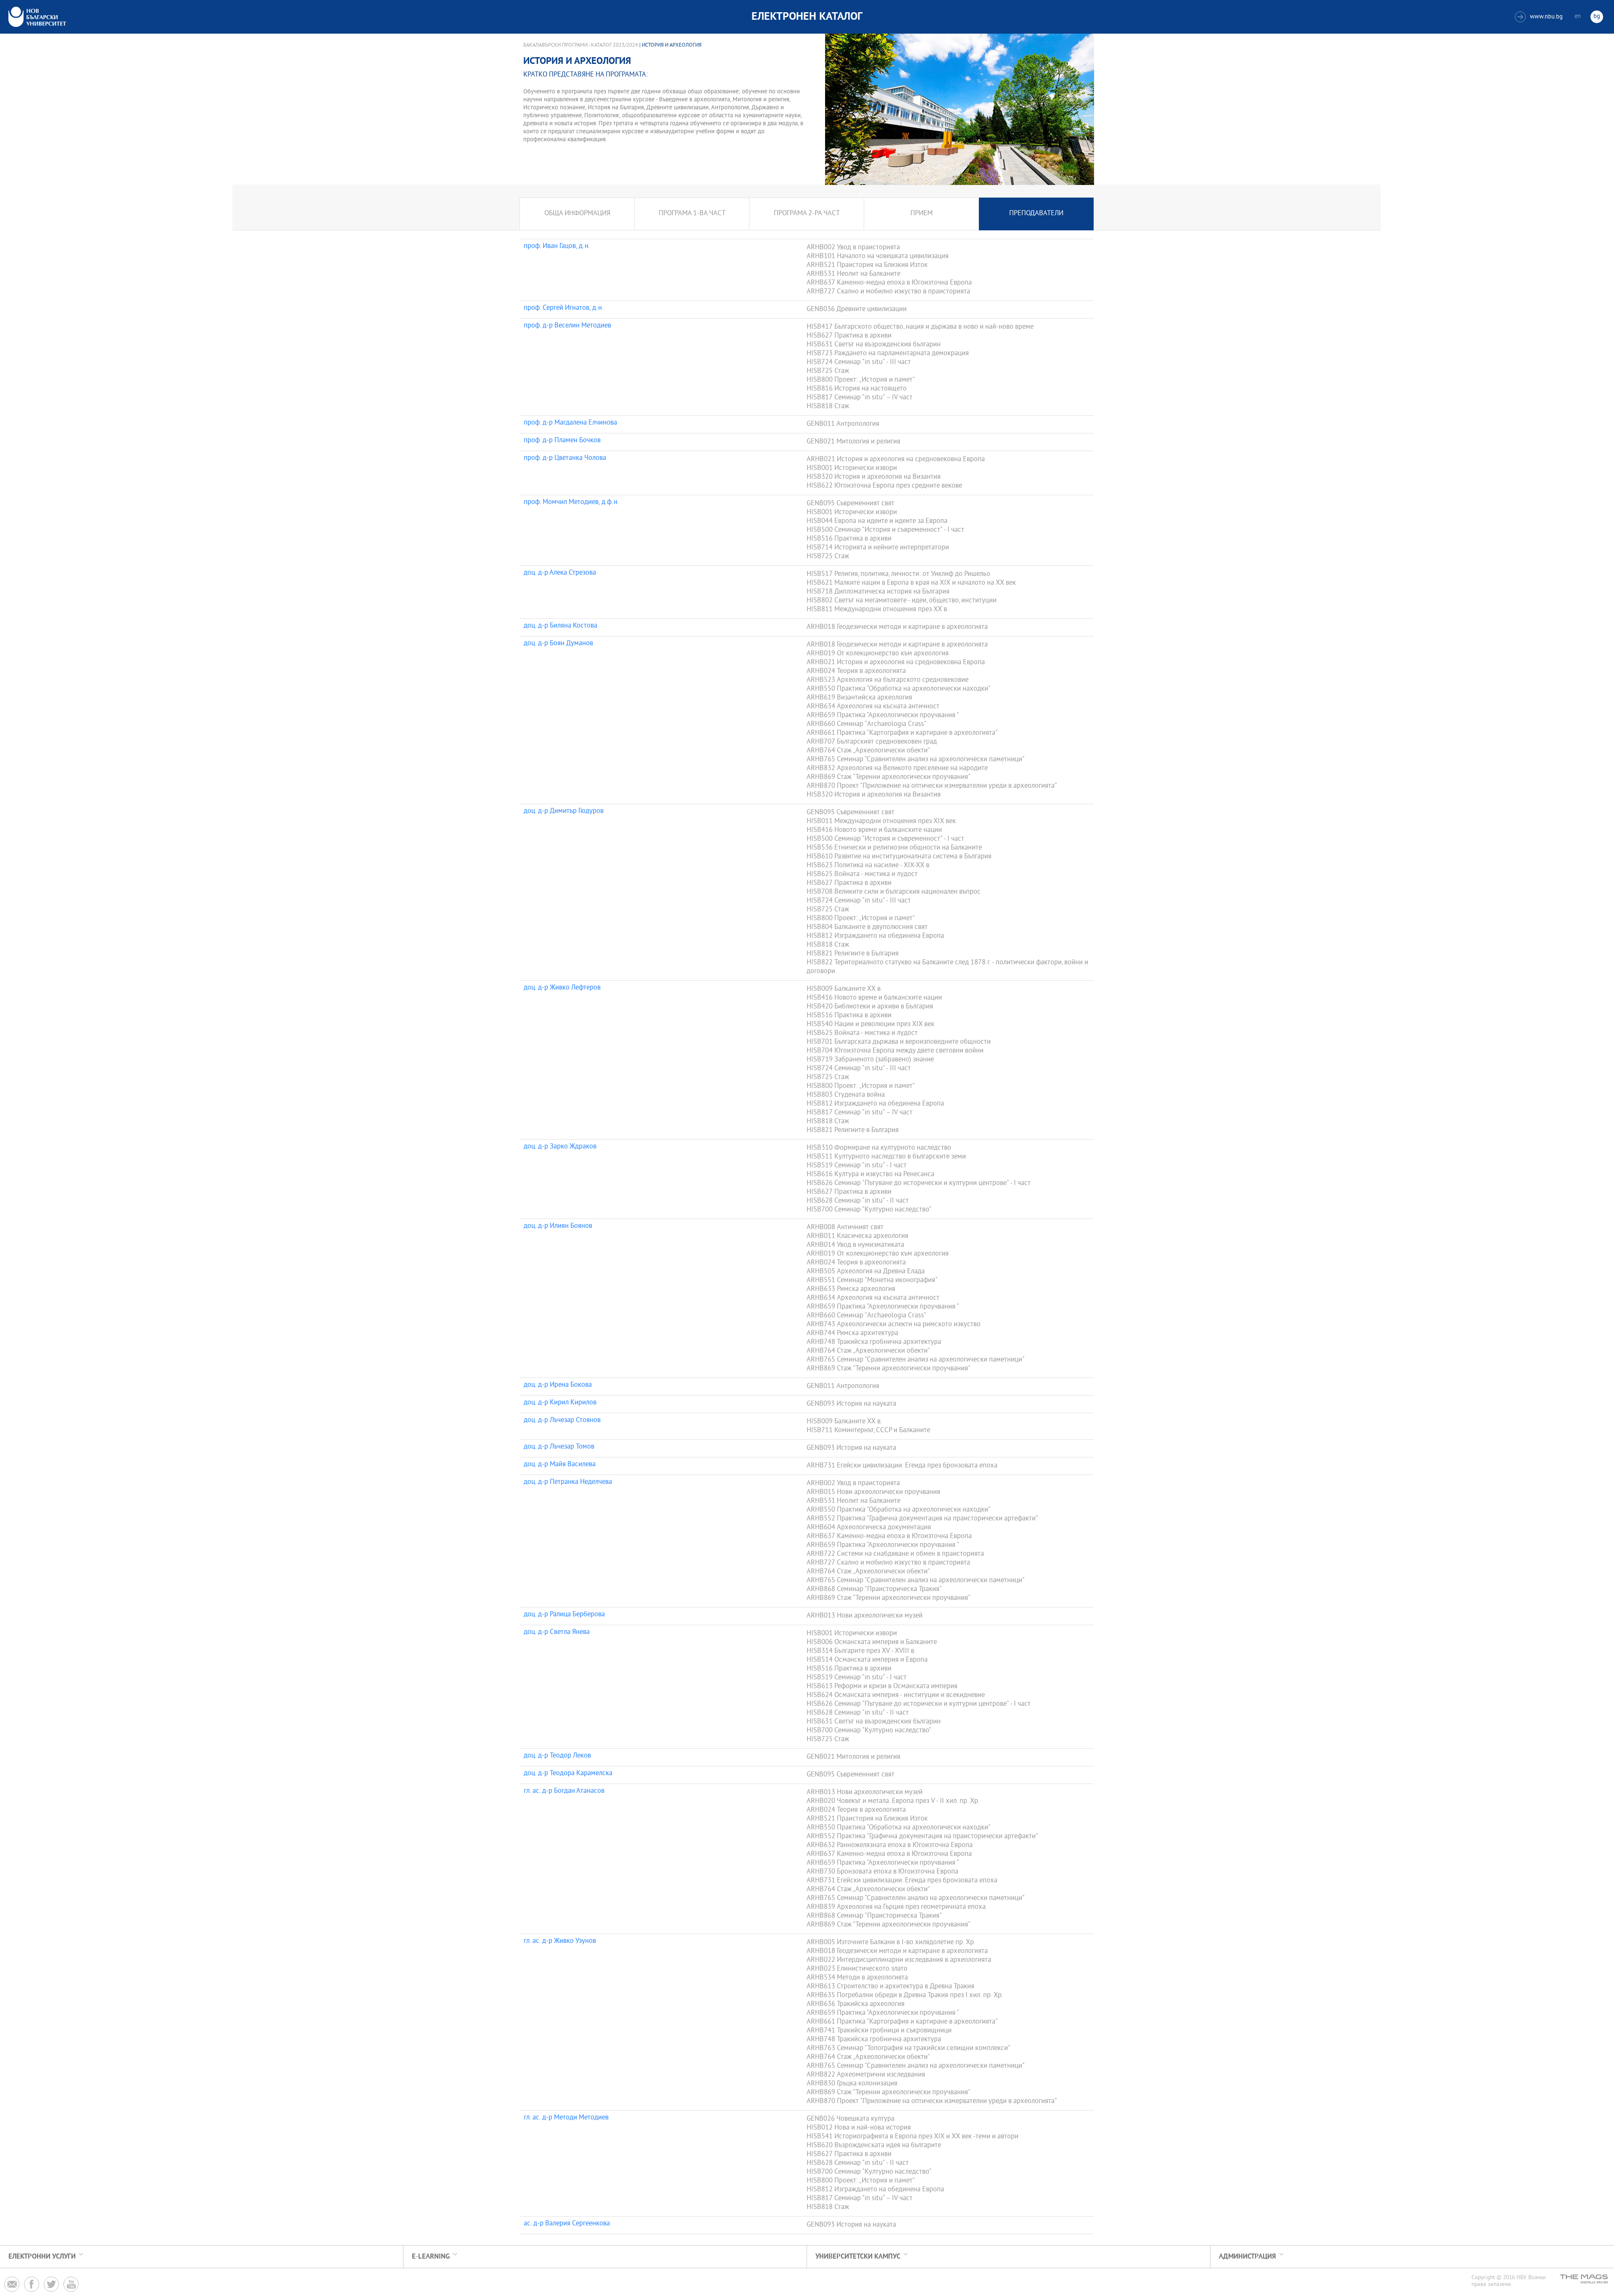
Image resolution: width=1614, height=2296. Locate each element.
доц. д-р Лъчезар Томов (559, 1447)
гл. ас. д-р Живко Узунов (560, 1942)
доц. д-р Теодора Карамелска (568, 1774)
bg (1597, 17)
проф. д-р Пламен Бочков (562, 441)
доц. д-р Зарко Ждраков (560, 1147)
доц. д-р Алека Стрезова (560, 573)
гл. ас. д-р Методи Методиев (566, 2118)
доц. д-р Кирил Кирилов (560, 1403)
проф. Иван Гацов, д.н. (557, 247)
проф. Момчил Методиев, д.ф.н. (571, 503)
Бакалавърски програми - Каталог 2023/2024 (581, 45)
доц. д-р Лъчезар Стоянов (562, 1421)
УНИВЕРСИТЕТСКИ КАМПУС (858, 2257)
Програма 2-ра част (807, 214)
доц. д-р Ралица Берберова (564, 1615)
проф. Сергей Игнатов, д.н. (564, 309)
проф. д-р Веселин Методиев (567, 326)
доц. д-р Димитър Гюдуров (564, 812)
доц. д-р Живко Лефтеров (562, 988)
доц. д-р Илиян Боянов (558, 1227)
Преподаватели (1036, 214)
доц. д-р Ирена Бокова (558, 1386)
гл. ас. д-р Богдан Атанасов (564, 1792)
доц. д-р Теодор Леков (557, 1756)
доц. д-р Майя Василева (560, 1465)
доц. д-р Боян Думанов (558, 644)
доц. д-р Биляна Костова (560, 626)
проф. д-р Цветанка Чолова (565, 459)
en (1578, 17)
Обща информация (577, 214)
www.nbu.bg (1540, 17)
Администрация (1247, 2257)
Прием (922, 214)
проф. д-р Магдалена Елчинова (570, 423)
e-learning (431, 2257)
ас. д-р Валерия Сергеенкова (567, 2224)
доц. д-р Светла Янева (557, 1633)
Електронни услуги (42, 2257)
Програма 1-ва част (692, 214)
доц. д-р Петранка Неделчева (568, 1483)
